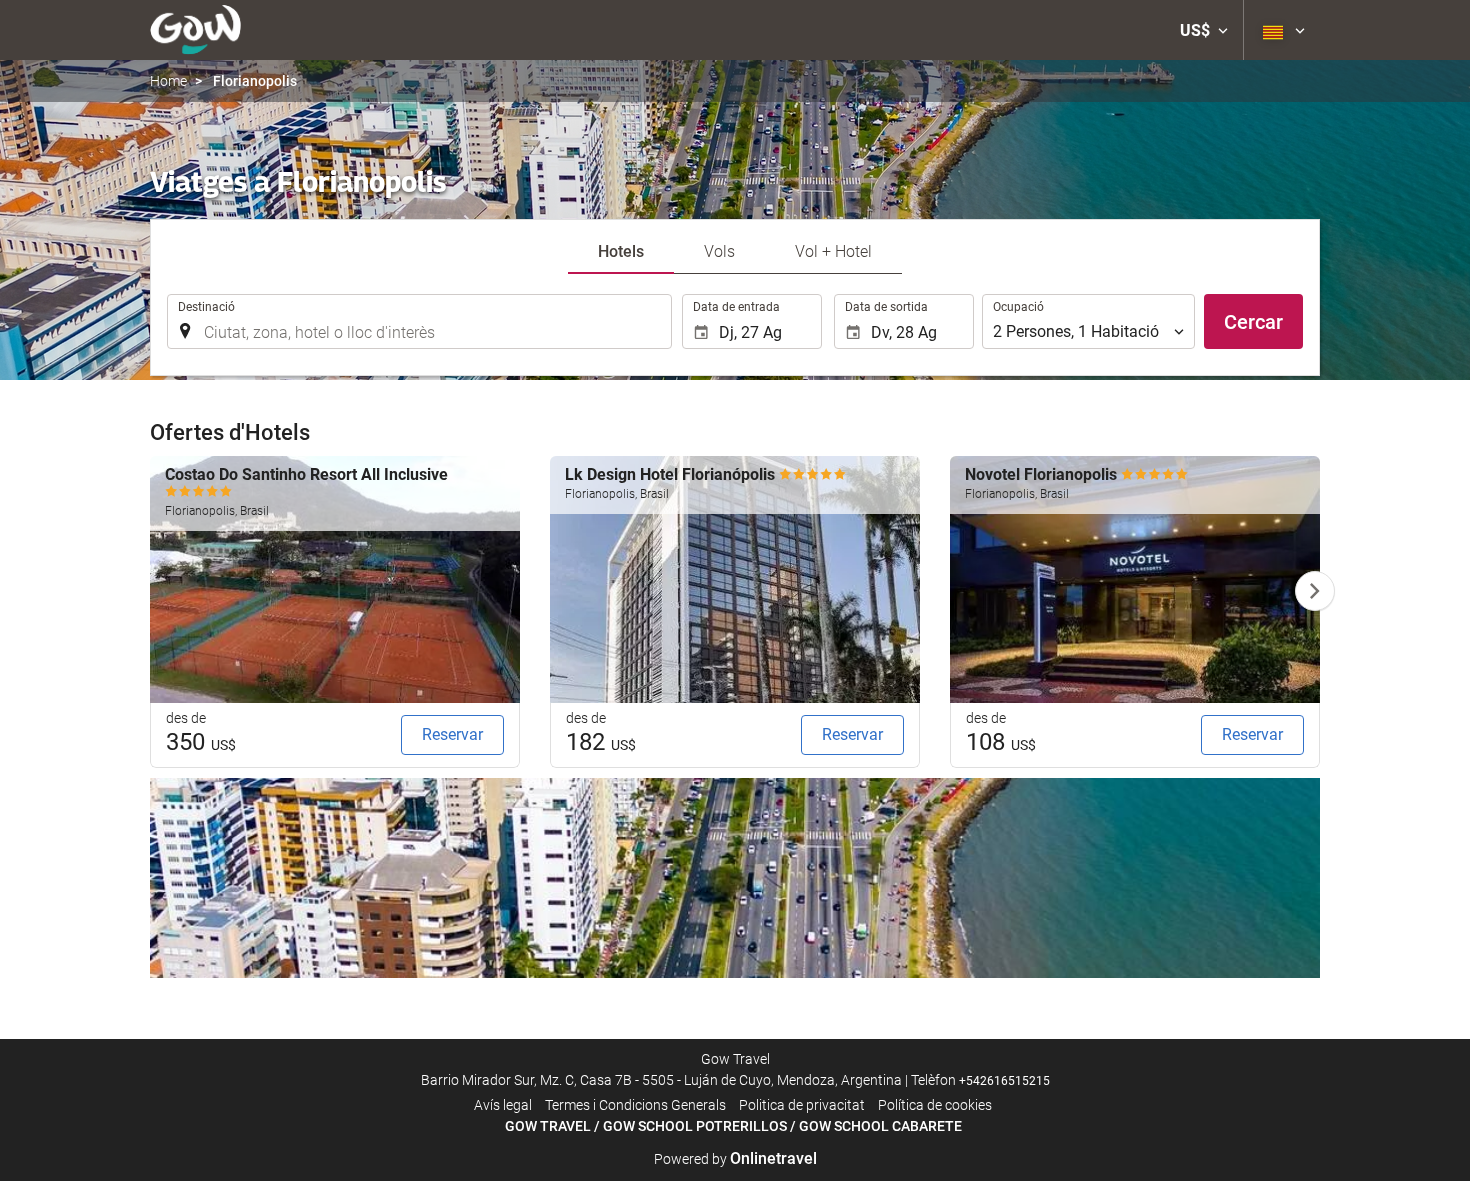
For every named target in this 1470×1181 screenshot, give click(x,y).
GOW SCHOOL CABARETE (880, 1126)
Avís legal (503, 1105)
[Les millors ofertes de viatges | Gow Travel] (195, 30)
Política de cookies (935, 1105)
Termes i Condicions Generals (635, 1105)
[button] (1204, 30)
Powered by (735, 1159)
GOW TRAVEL (548, 1126)
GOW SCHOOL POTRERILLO (691, 1126)
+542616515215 (1004, 1081)
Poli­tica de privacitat (802, 1105)
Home (168, 81)
